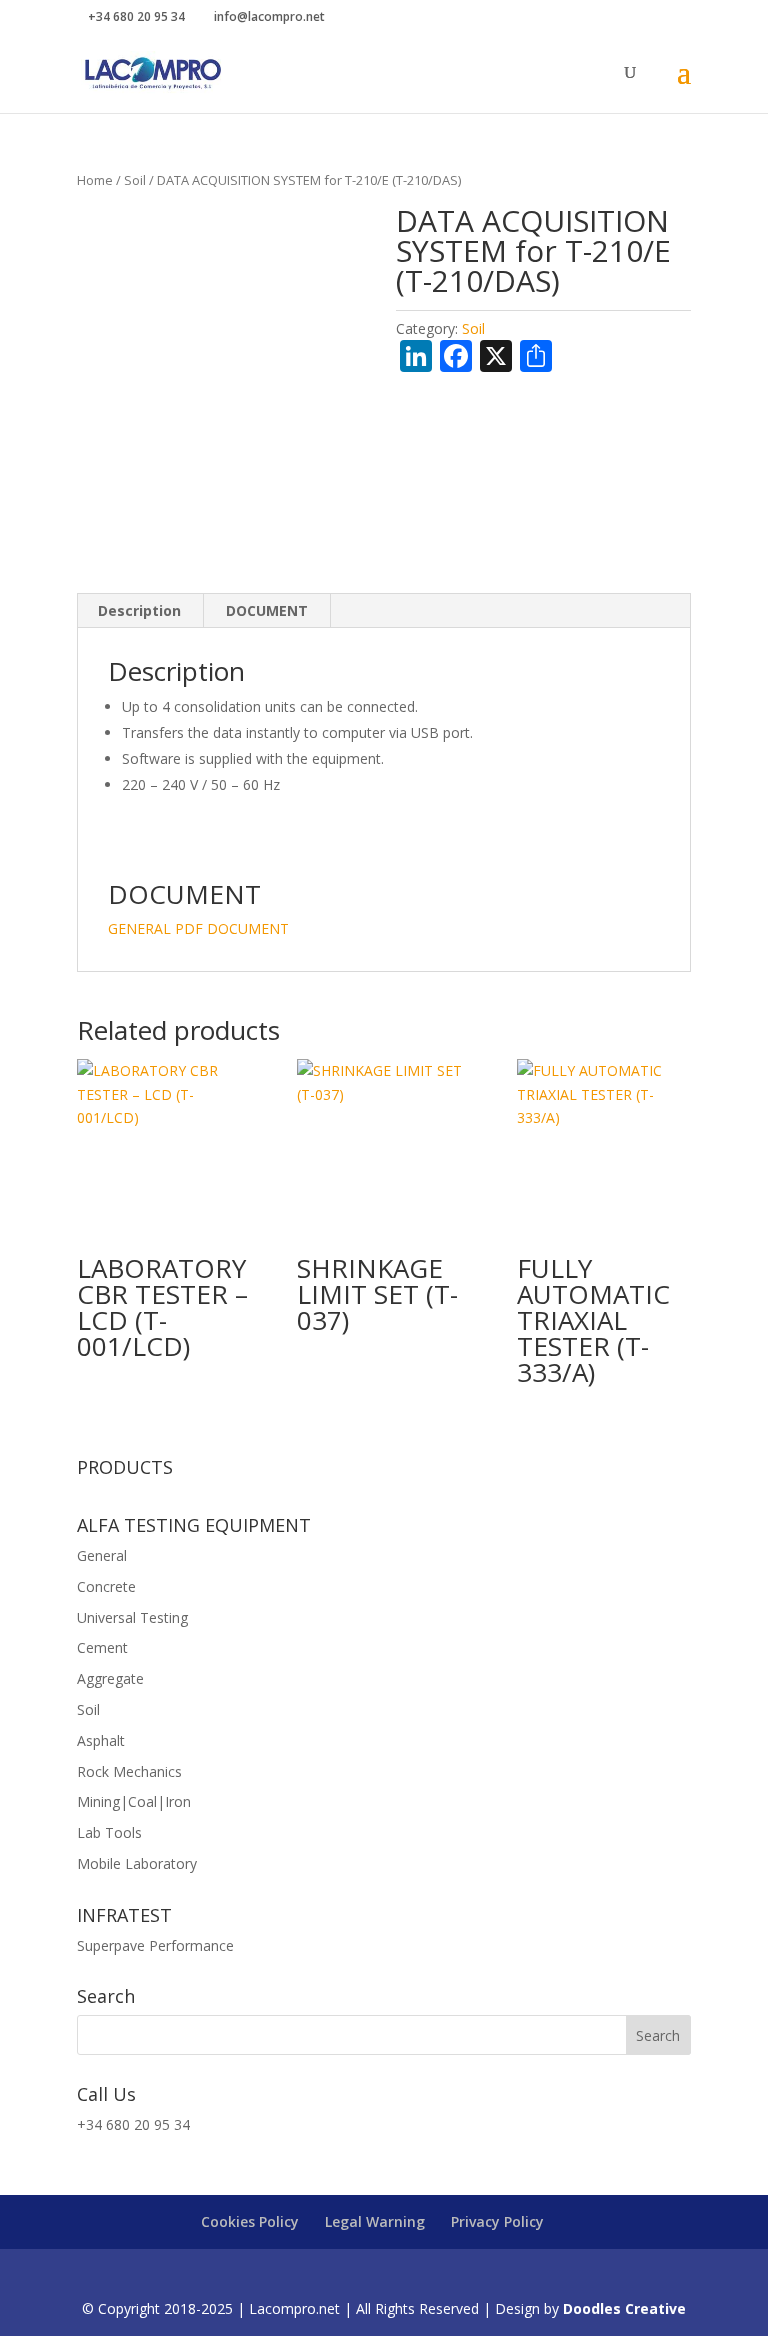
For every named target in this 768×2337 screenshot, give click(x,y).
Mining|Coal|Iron (134, 1801)
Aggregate (110, 1678)
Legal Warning (375, 2221)
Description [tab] (139, 610)
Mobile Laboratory (137, 1863)
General (102, 1555)
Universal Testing (132, 1617)
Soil (135, 180)
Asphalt (101, 1740)
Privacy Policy (497, 2221)
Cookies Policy (250, 2221)
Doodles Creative (624, 2308)
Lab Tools (109, 1832)
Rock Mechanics (129, 1771)
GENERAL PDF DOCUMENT (198, 928)
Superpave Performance (155, 1945)
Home (95, 180)
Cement (102, 1647)
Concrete (106, 1586)
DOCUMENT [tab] (267, 610)
